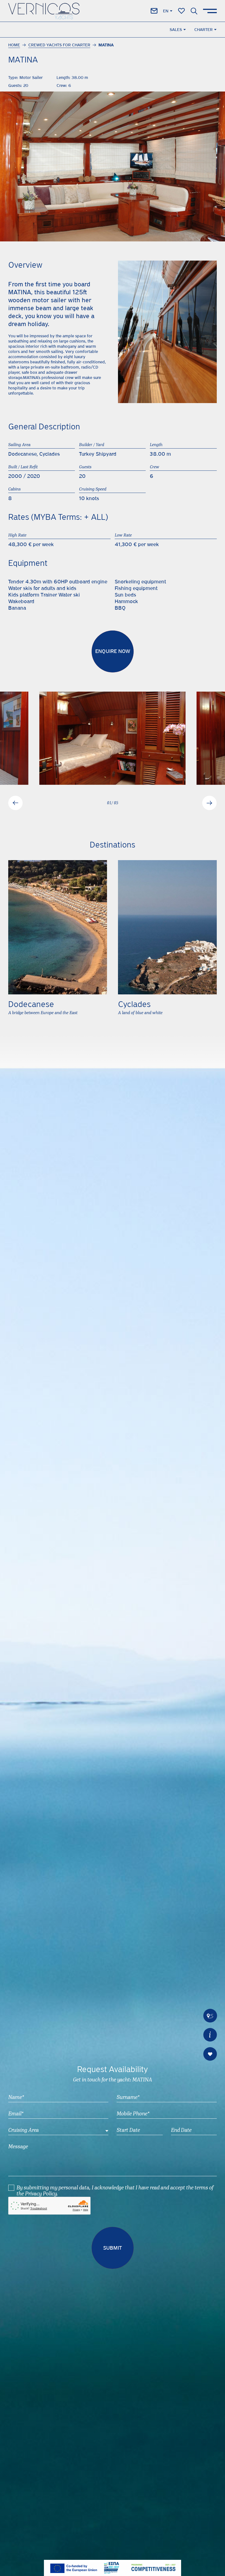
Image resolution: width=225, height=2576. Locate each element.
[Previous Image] (16, 803)
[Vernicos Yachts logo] (44, 11)
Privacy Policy (41, 2194)
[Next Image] (209, 803)
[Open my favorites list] (182, 11)
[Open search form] (194, 11)
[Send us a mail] (154, 11)
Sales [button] (176, 30)
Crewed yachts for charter (59, 45)
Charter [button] (203, 30)
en (166, 11)
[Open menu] (210, 11)
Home (14, 45)
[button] (210, 2035)
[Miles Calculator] (210, 2016)
